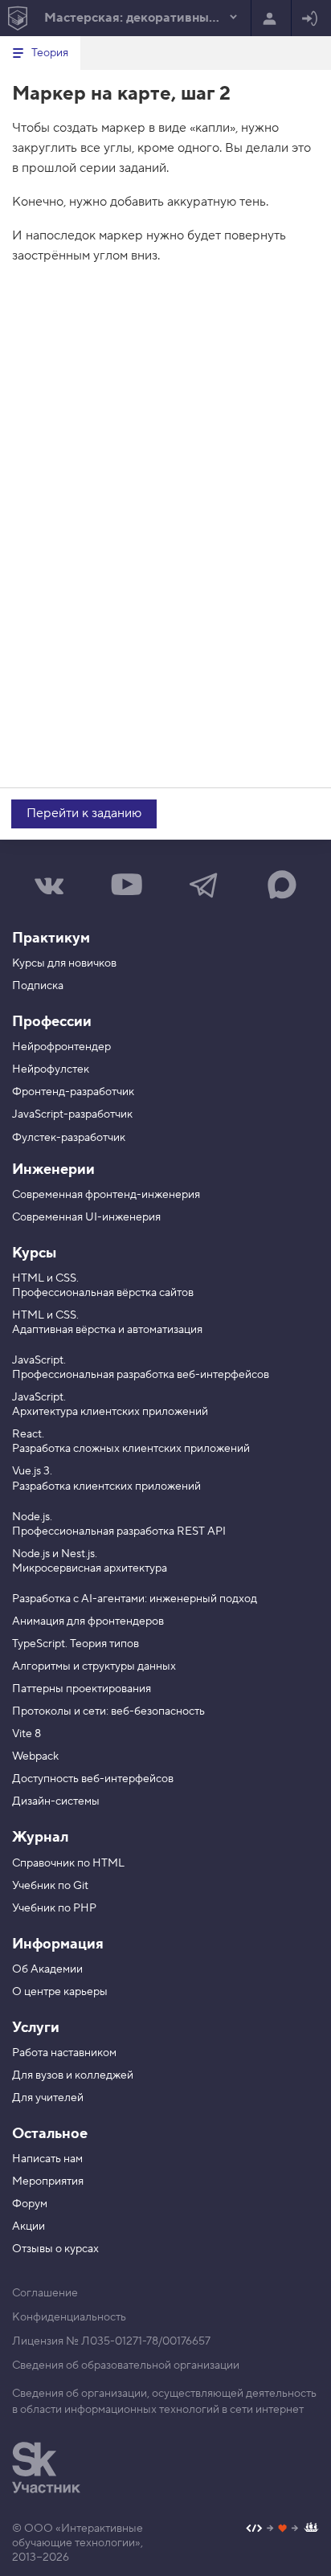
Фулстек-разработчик (69, 1138)
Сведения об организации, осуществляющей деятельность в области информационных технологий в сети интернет (164, 2402)
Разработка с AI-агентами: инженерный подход (135, 1599)
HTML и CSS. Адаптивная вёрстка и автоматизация (107, 1323)
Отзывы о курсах (55, 2249)
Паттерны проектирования (82, 1689)
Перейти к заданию (84, 813)
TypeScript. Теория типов (76, 1644)
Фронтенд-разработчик (73, 1092)
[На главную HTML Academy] (17, 18)
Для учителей (48, 2098)
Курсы (34, 1253)
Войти (311, 18)
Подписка (38, 986)
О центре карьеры (60, 1992)
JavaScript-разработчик (72, 1114)
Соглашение (45, 2293)
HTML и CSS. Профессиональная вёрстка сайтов (103, 1286)
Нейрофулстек (51, 1069)
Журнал (40, 1837)
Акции (29, 2226)
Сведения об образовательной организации (126, 2365)
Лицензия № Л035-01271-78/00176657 (111, 2341)
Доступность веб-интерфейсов (93, 1779)
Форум (30, 2204)
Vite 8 (27, 1734)
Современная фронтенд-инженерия (106, 1195)
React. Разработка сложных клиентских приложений (131, 1441)
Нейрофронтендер (61, 1047)
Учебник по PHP (54, 1908)
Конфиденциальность (69, 2317)
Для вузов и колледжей (73, 2075)
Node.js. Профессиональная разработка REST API (119, 1524)
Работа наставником (64, 2053)
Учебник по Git (50, 1886)
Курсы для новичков (64, 963)
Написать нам (47, 2159)
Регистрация (271, 18)
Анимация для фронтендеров (88, 1621)
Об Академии (47, 1969)
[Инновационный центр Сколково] (46, 2468)
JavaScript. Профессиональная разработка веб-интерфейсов (141, 1368)
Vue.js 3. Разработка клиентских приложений (106, 1478)
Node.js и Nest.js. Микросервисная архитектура (90, 1561)
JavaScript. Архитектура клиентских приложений (110, 1405)
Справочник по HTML (68, 1863)
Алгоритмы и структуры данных (94, 1666)
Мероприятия (48, 2181)
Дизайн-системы (56, 1801)
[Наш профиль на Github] (282, 2530)
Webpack (35, 1756)
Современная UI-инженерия (86, 1217)
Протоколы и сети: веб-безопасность (108, 1711)
